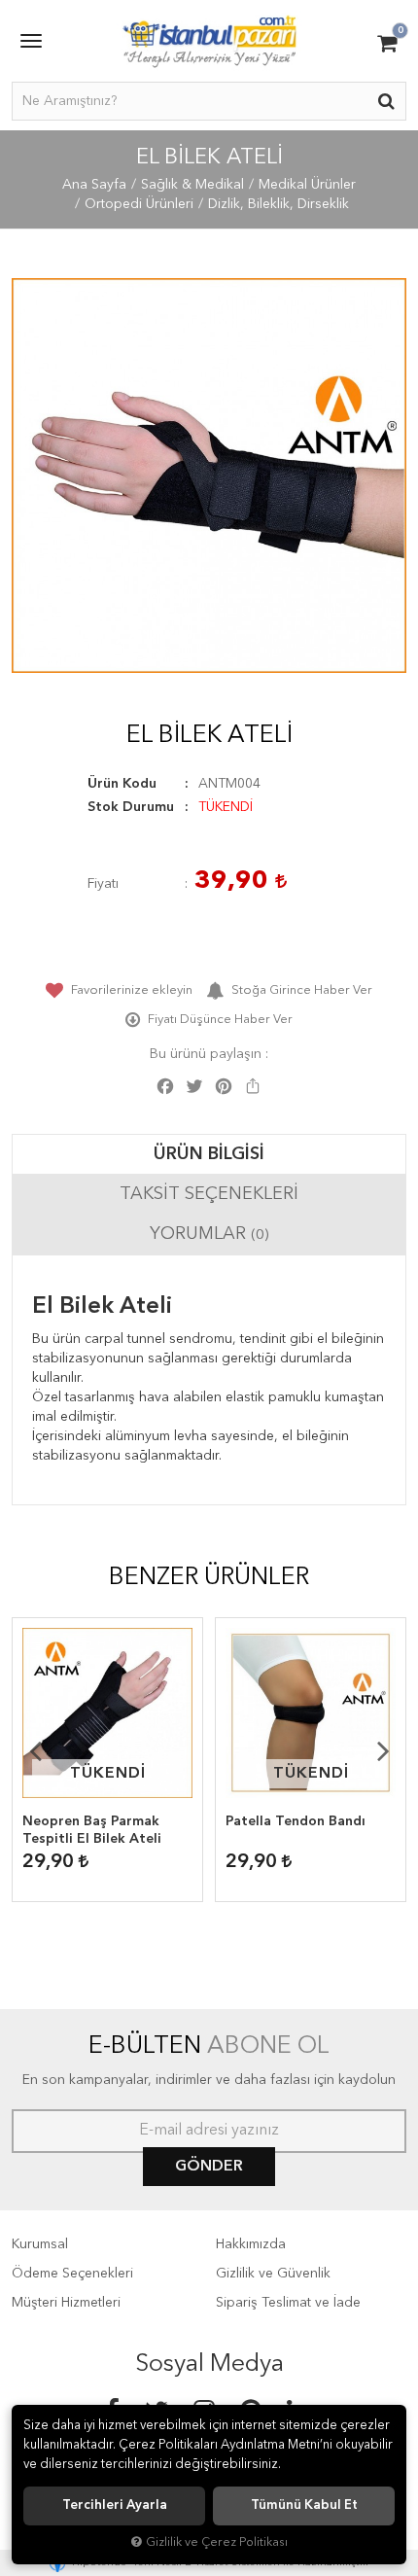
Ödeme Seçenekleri (72, 2274)
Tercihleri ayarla (115, 2505)
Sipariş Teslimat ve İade (288, 2303)
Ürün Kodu (122, 784)
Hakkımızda (251, 2244)
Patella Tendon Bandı (296, 1821)
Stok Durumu (131, 807)
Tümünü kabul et (304, 2505)
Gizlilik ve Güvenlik (273, 2274)
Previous (35, 1750)
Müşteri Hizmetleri (66, 2303)
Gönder (209, 2167)
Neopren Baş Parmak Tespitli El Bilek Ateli (92, 1830)
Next (383, 1750)
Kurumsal (40, 2244)
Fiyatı (103, 884)
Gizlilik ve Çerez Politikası (217, 2542)
